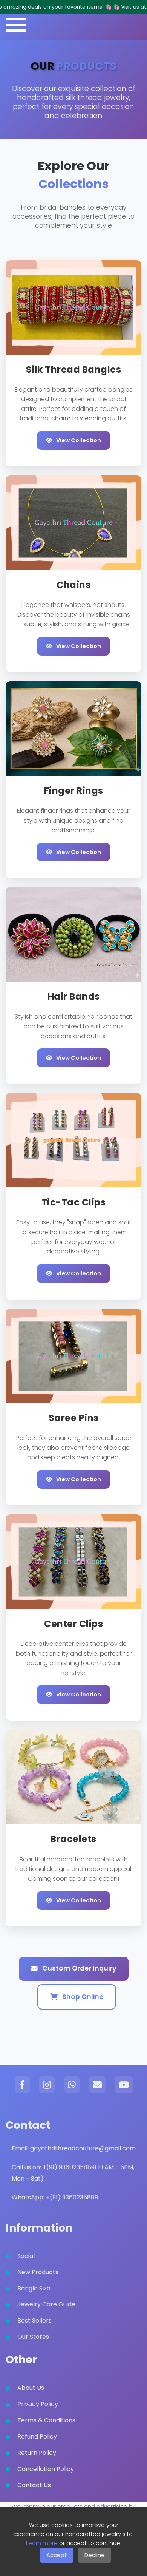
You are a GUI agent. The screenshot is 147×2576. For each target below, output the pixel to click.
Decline (95, 2555)
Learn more (42, 2543)
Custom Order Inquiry (79, 1968)
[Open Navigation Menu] (16, 25)
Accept (57, 2555)
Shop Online (82, 1997)
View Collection (78, 440)
